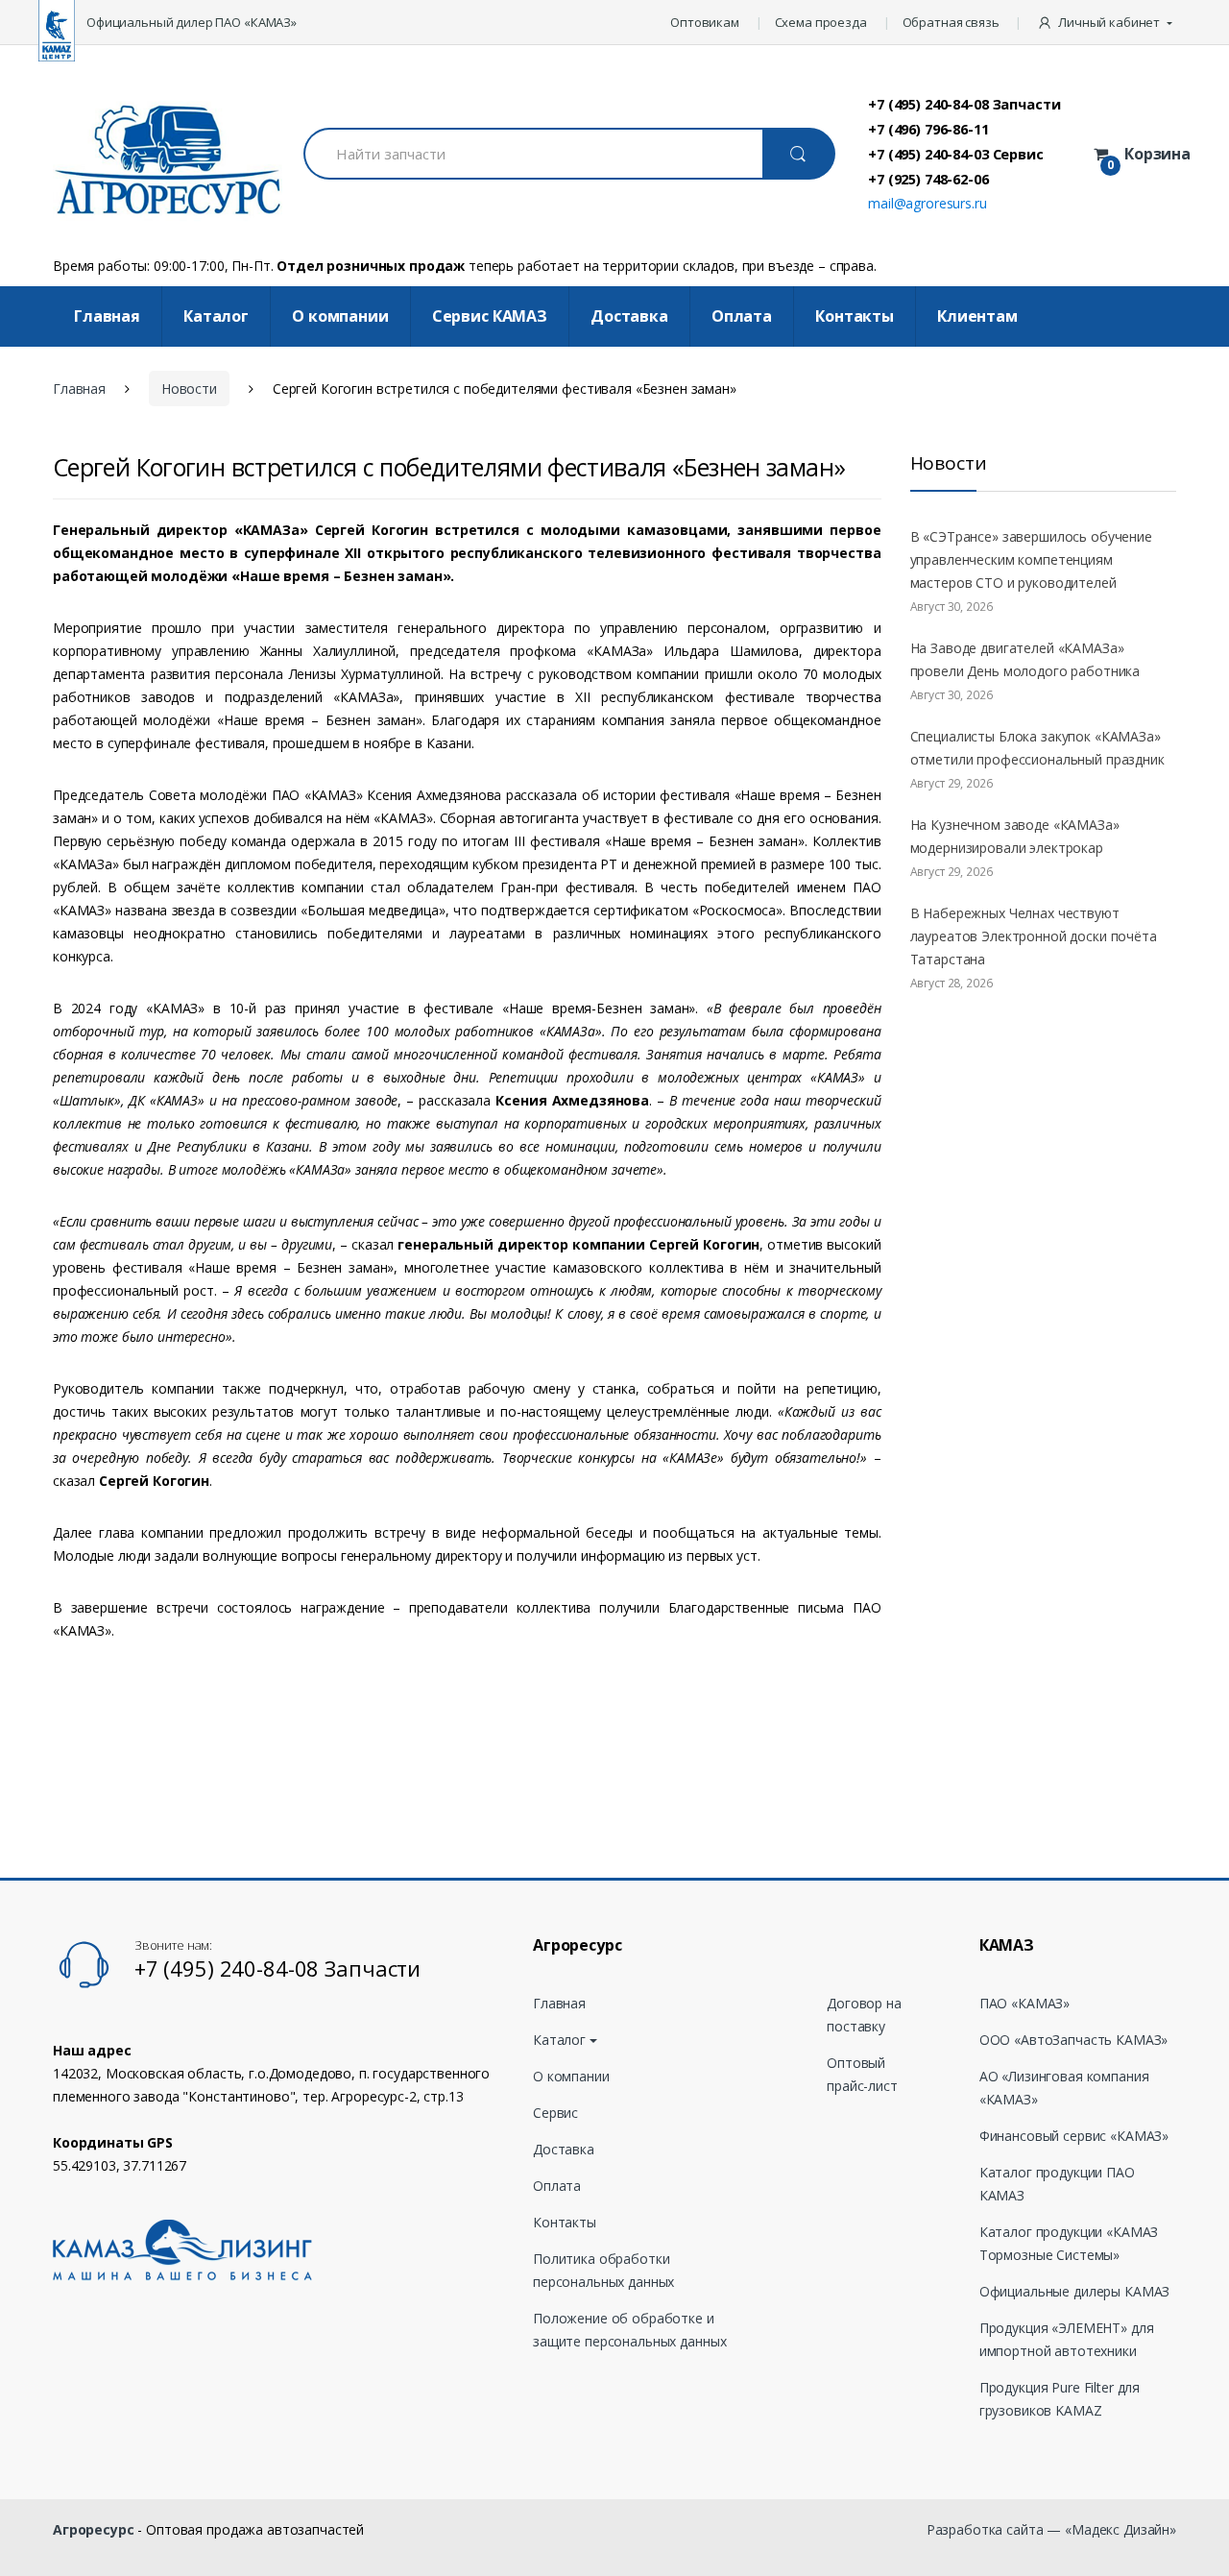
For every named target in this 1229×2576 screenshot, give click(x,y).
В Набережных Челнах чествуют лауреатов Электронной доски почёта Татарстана (1034, 936)
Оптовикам (705, 22)
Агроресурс (94, 2529)
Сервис (555, 2113)
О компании (340, 316)
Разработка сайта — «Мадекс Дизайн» (1051, 2529)
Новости (189, 389)
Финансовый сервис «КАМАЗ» (1074, 2136)
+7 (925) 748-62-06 (928, 179)
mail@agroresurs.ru (927, 203)
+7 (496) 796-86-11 (928, 129)
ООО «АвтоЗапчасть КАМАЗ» (1074, 2040)
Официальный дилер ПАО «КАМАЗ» (192, 22)
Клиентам (977, 316)
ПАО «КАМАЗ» (1024, 2003)
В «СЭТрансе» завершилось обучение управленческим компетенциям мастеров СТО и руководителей (1031, 559)
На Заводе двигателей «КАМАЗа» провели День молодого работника (1025, 659)
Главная (107, 316)
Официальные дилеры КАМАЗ (1075, 2291)
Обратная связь (951, 22)
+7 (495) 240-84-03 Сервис (956, 154)
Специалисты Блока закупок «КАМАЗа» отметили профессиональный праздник (1037, 748)
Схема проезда (821, 22)
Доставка (629, 316)
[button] (1107, 22)
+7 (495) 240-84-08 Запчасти (964, 104)
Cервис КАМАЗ (490, 316)
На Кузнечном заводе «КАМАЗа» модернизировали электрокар (1015, 836)
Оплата (742, 316)
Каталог (216, 316)
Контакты (855, 316)
